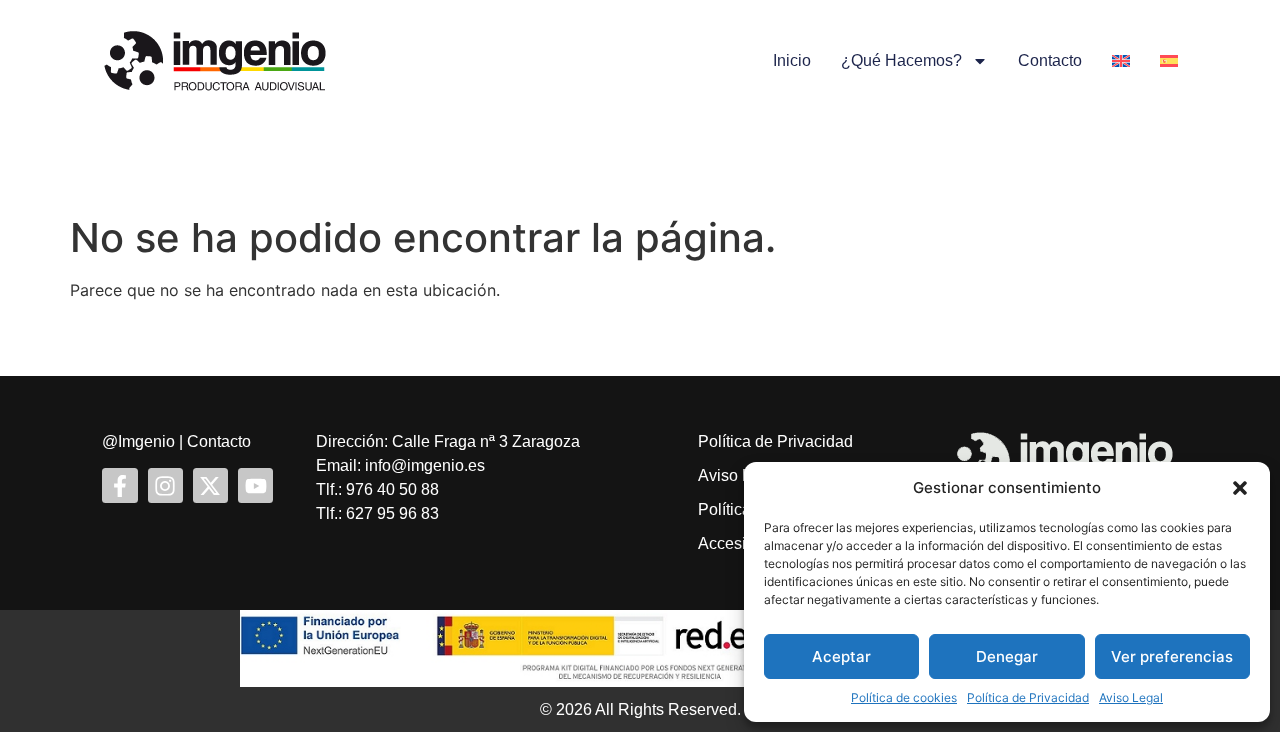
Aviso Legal (1131, 697)
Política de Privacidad (1028, 697)
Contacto (1050, 60)
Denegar (1007, 656)
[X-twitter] (210, 485)
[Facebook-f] (119, 485)
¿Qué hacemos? (901, 60)
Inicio (792, 60)
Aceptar (841, 656)
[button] (1240, 488)
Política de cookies (904, 697)
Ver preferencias (1172, 656)
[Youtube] (255, 485)
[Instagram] (165, 485)
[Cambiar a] (1121, 61)
